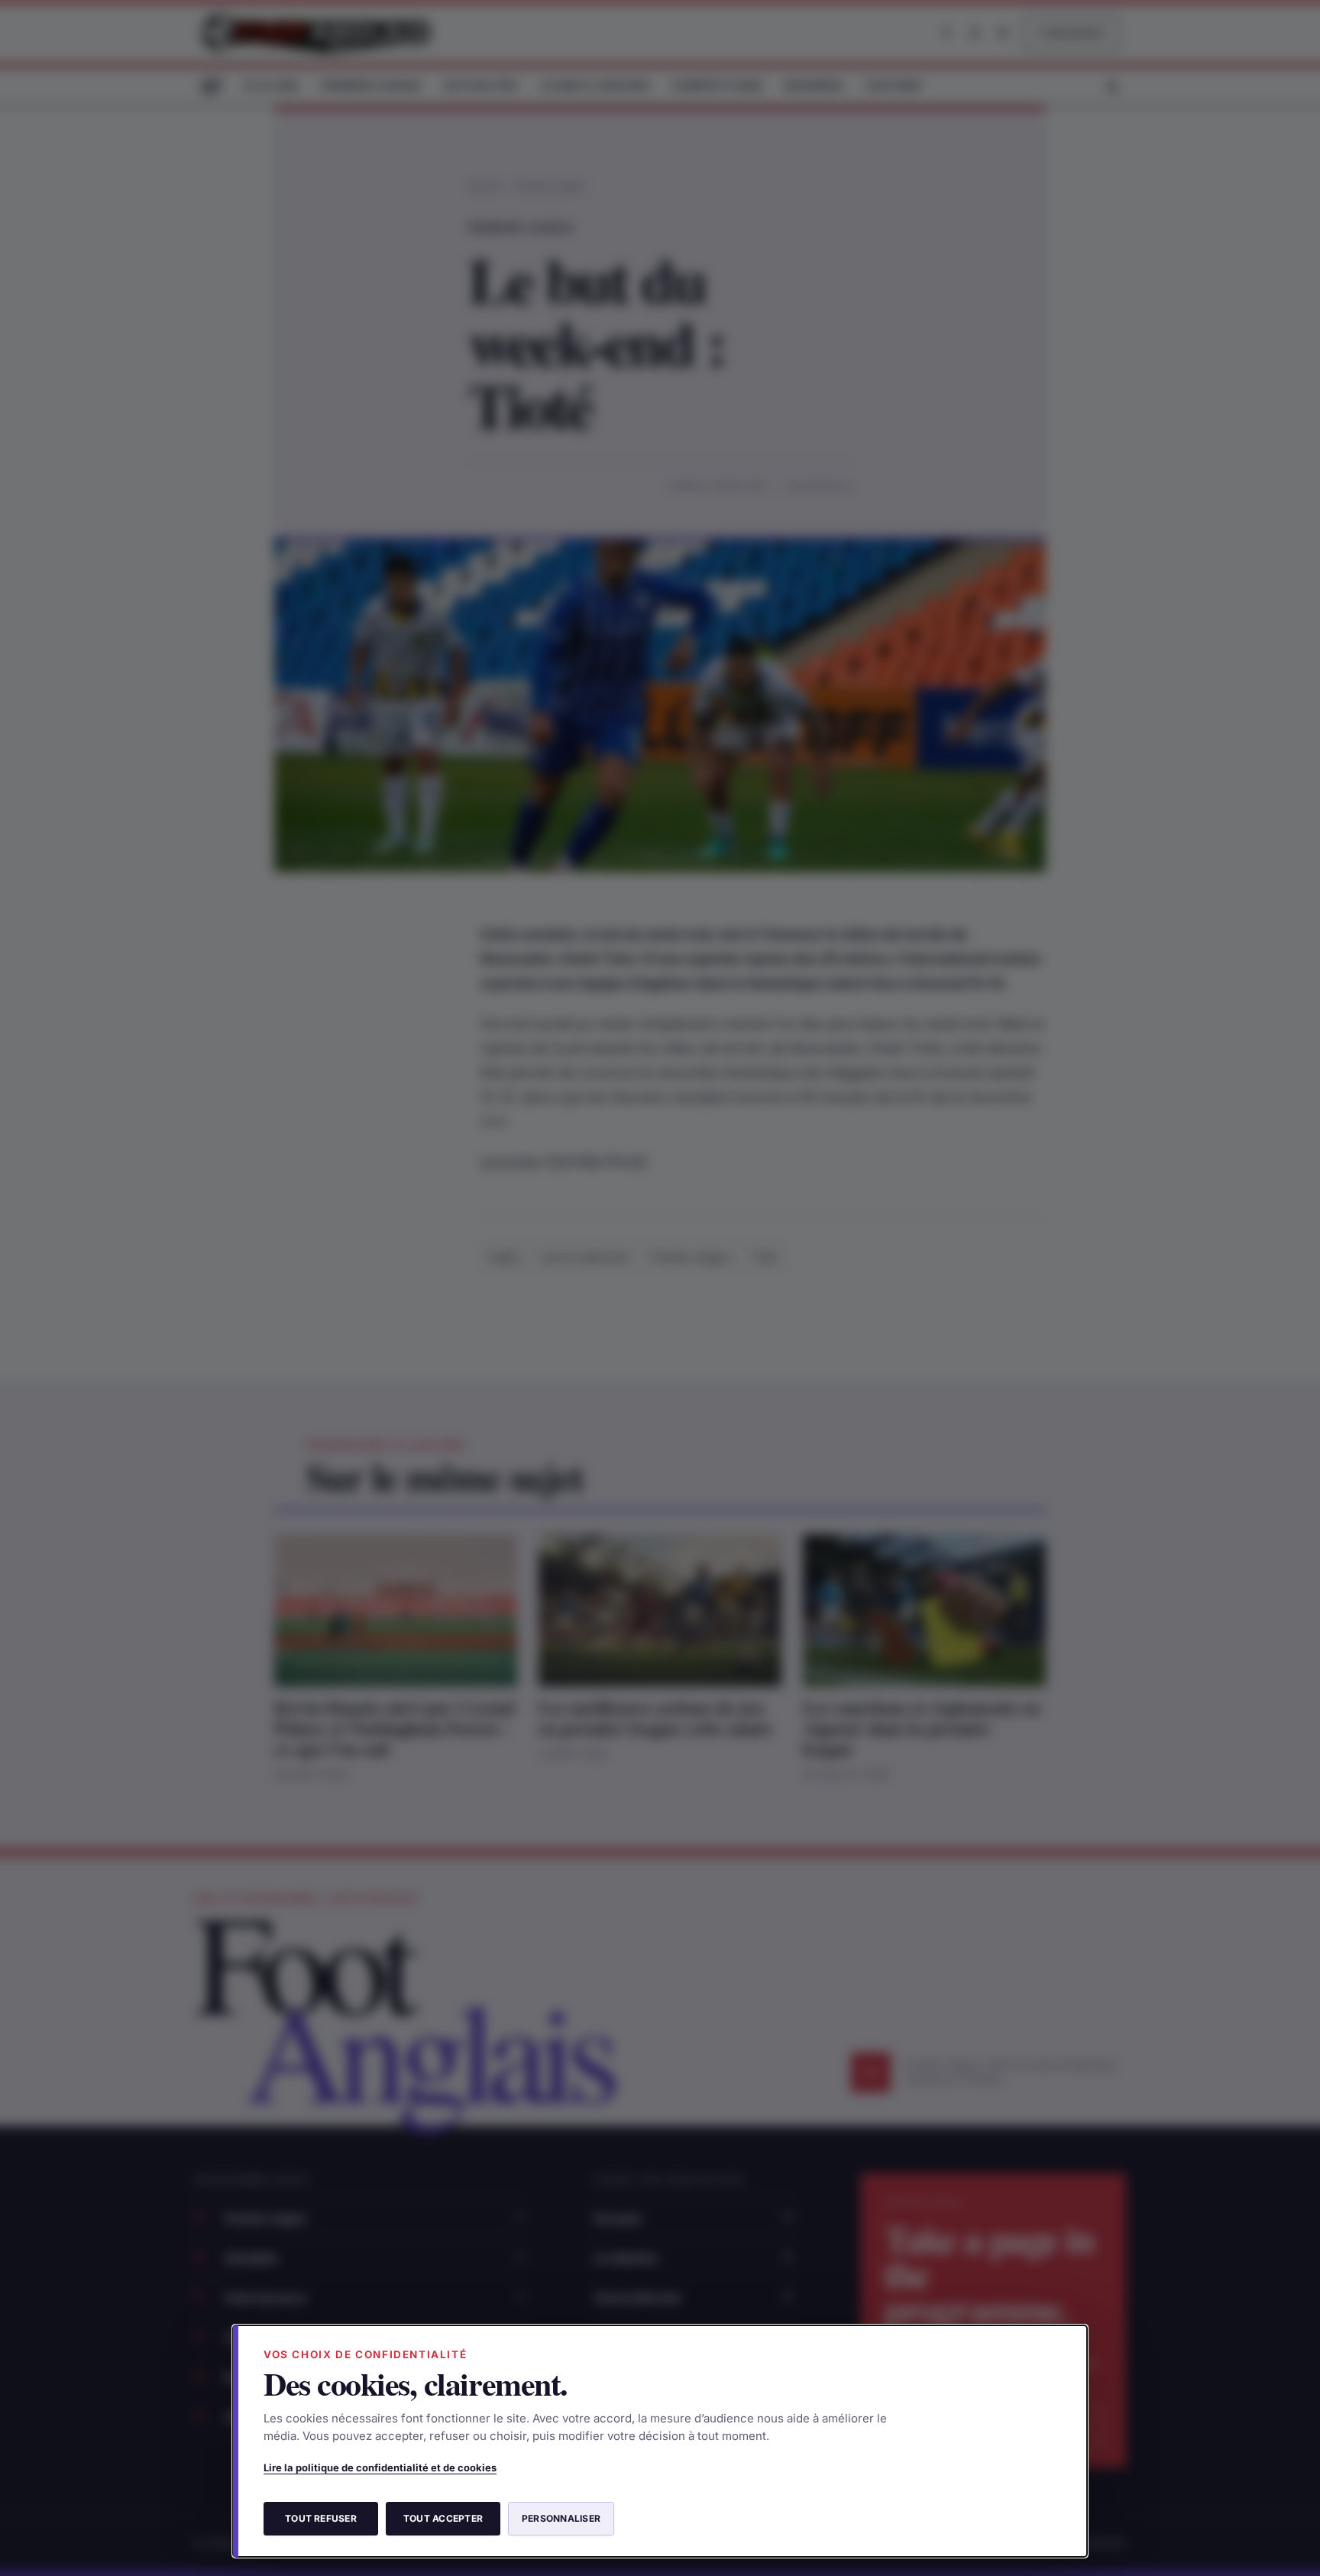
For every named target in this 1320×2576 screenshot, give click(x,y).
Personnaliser (561, 2518)
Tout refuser (321, 2518)
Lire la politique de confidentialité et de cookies (380, 2467)
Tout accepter (443, 2518)
